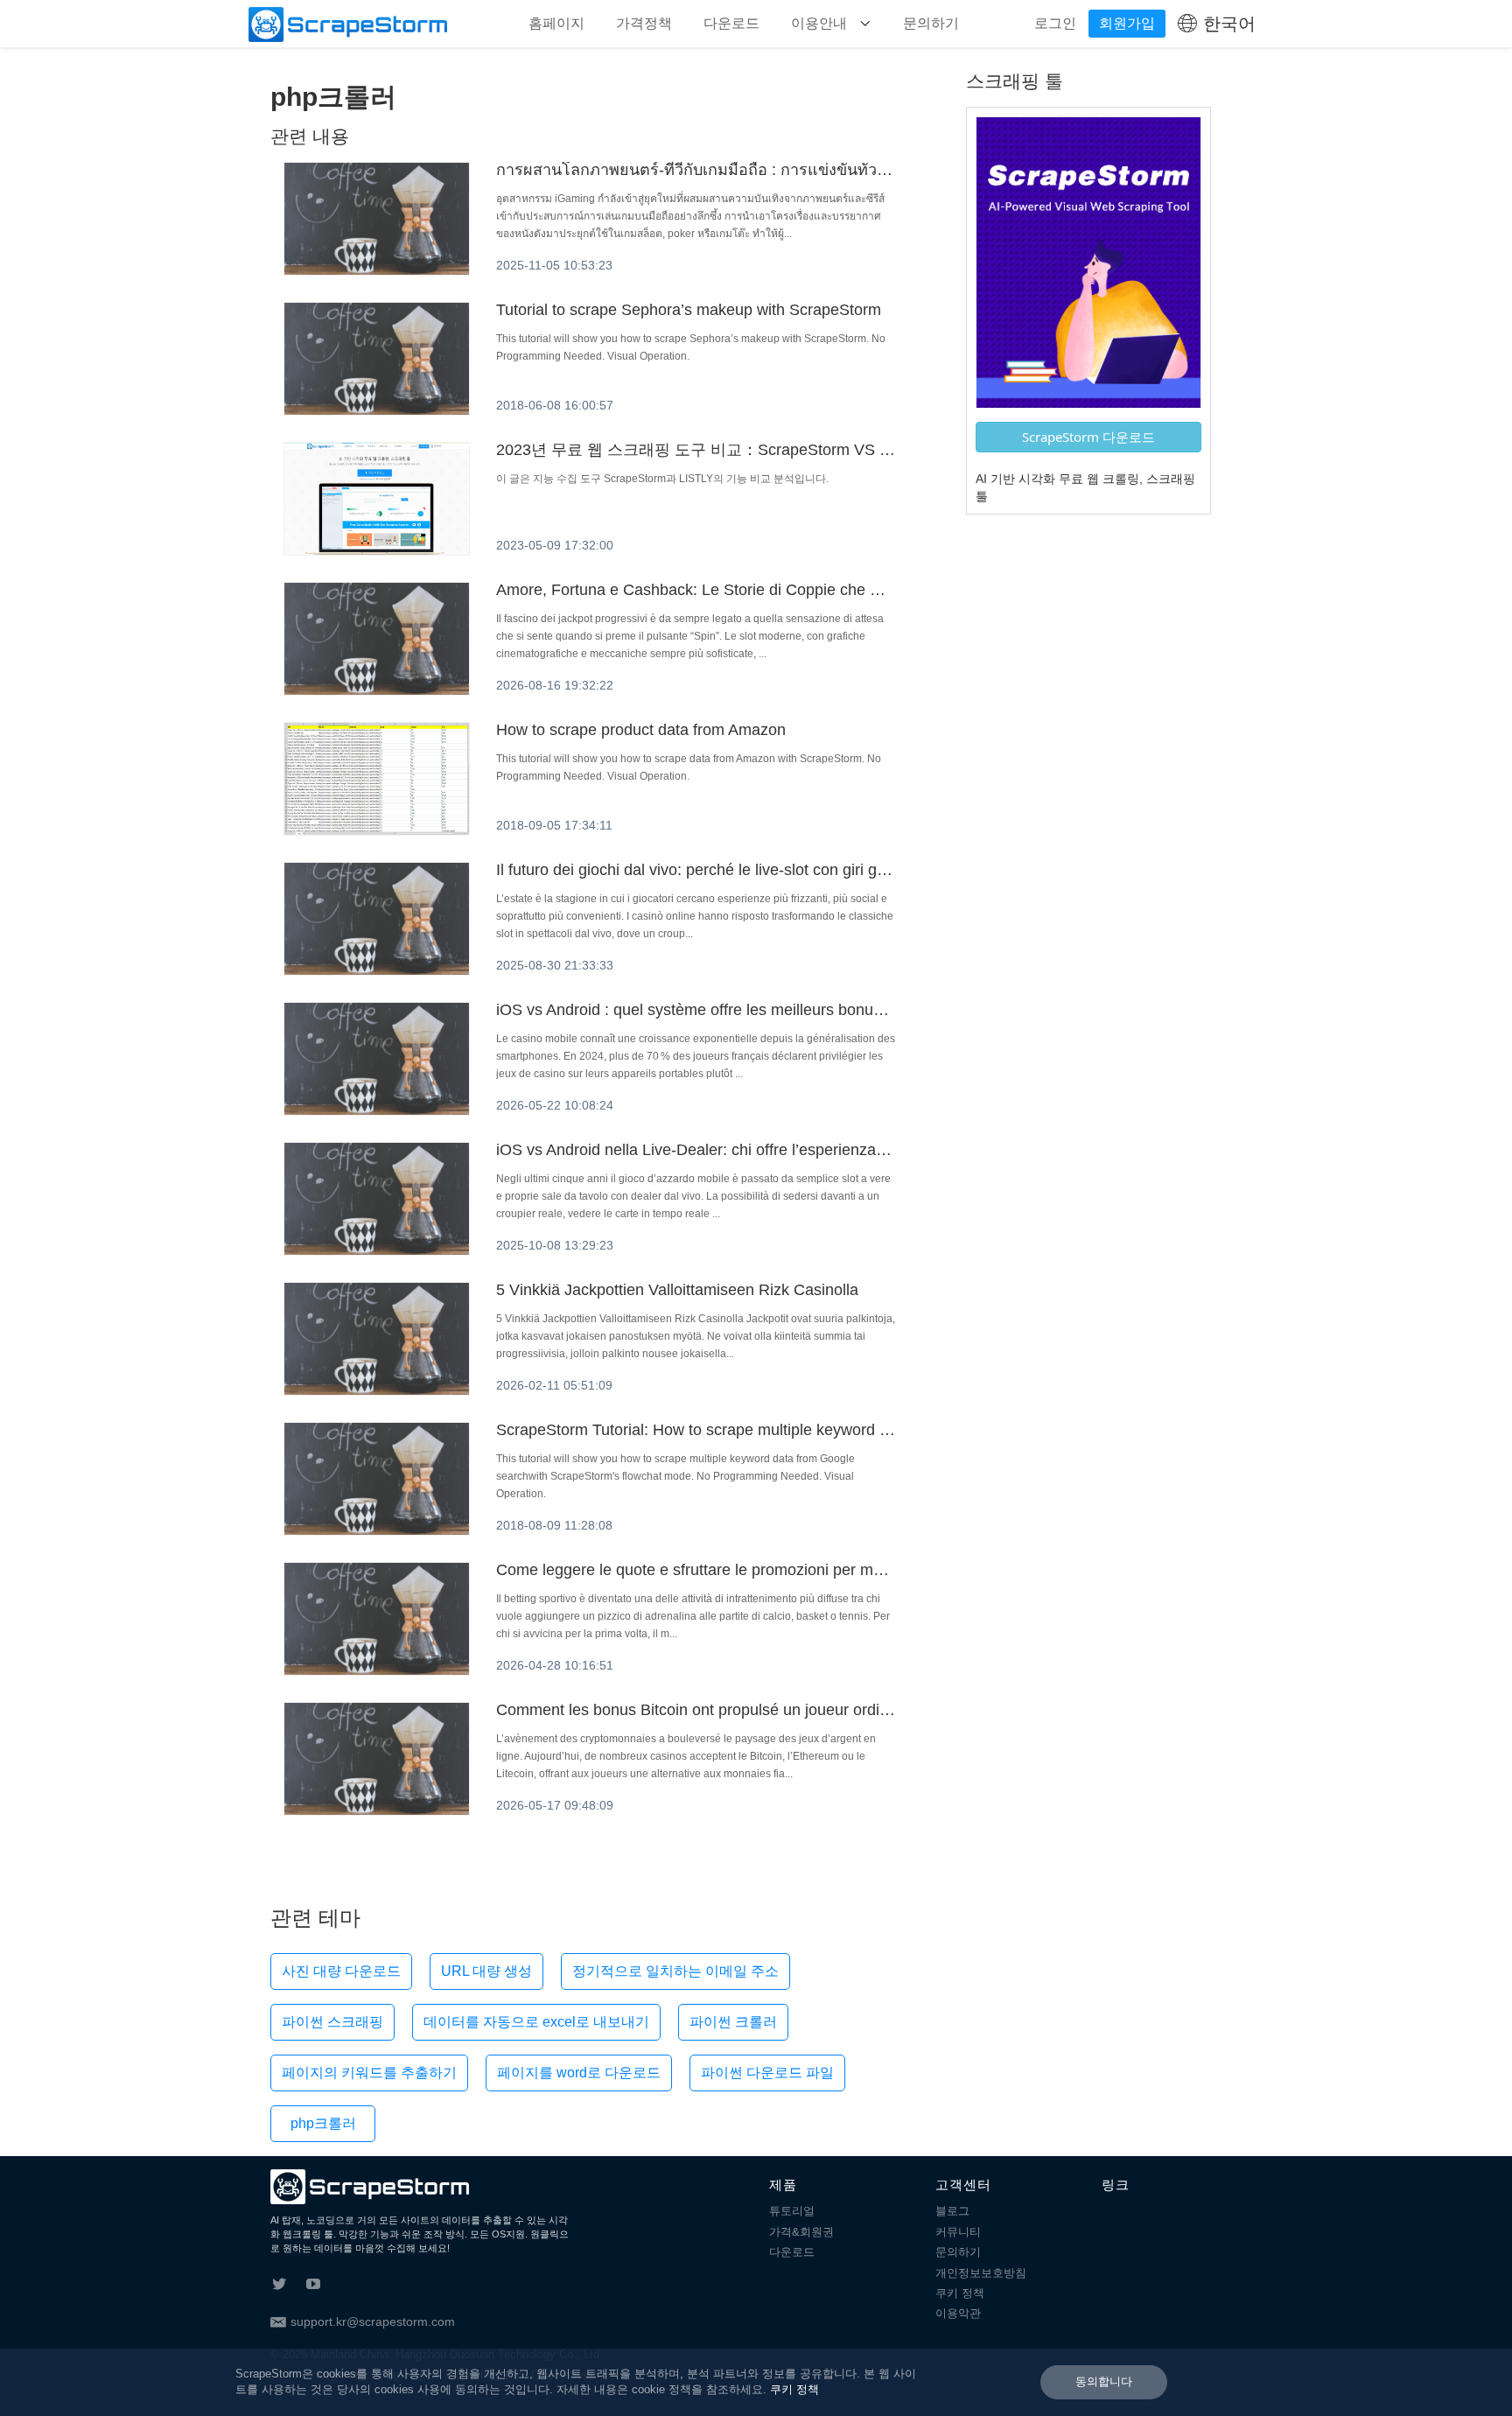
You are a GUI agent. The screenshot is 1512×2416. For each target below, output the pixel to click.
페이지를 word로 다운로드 (579, 2073)
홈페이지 (556, 23)
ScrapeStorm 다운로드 (1088, 437)
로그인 (1055, 23)
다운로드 (731, 23)
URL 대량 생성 (486, 1971)
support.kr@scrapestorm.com (373, 2321)
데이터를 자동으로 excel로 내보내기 (536, 2022)
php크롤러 (323, 2123)
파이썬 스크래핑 (332, 2022)
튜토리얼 (792, 2211)
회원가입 (1127, 23)
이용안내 (821, 23)
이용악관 (958, 2313)
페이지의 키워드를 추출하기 (369, 2073)
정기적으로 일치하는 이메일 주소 (675, 1971)
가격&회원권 (801, 2232)
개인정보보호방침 (981, 2273)
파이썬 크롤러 (733, 2022)
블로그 (952, 2211)
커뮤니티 (958, 2232)
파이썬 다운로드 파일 (767, 2073)
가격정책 (644, 23)
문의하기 (931, 23)
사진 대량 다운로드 (341, 1971)
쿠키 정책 (960, 2293)
